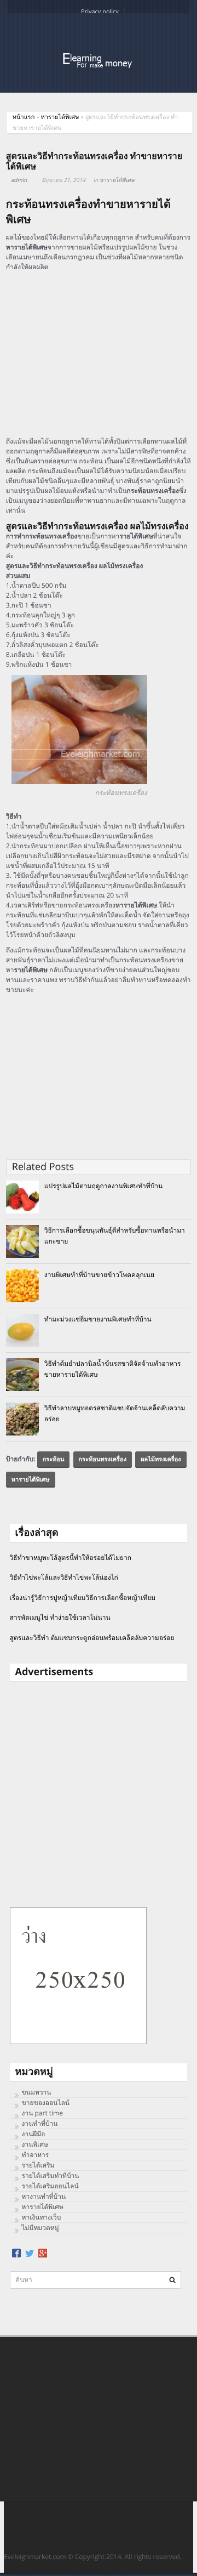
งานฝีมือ (34, 2134)
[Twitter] (30, 2253)
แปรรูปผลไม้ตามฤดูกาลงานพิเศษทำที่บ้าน (104, 1186)
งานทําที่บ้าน (40, 2123)
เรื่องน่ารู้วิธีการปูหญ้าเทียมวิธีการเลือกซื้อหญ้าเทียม (83, 1598)
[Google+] (43, 2253)
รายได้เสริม (38, 2165)
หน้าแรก (24, 117)
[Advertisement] (99, 354)
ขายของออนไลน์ (46, 2103)
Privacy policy (100, 12)
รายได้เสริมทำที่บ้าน (51, 2175)
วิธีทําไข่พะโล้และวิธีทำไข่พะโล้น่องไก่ (64, 1577)
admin (19, 180)
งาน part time (42, 2113)
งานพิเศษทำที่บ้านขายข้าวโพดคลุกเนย (99, 1275)
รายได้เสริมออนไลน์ (50, 2186)
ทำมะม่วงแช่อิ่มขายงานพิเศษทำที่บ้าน (98, 1319)
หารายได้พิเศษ (60, 117)
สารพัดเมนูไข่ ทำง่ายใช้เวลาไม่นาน (60, 1617)
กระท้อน (54, 1459)
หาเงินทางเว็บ (42, 2217)
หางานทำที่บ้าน (44, 2196)
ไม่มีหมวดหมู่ (40, 2228)
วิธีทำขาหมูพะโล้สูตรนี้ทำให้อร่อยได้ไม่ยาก (71, 1557)
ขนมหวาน (37, 2092)
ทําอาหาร (36, 2155)
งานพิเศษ (35, 2144)
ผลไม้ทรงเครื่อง (161, 1459)
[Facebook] (16, 2253)
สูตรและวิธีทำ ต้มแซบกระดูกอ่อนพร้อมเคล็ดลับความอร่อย (92, 1638)
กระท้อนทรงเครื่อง (103, 1459)
